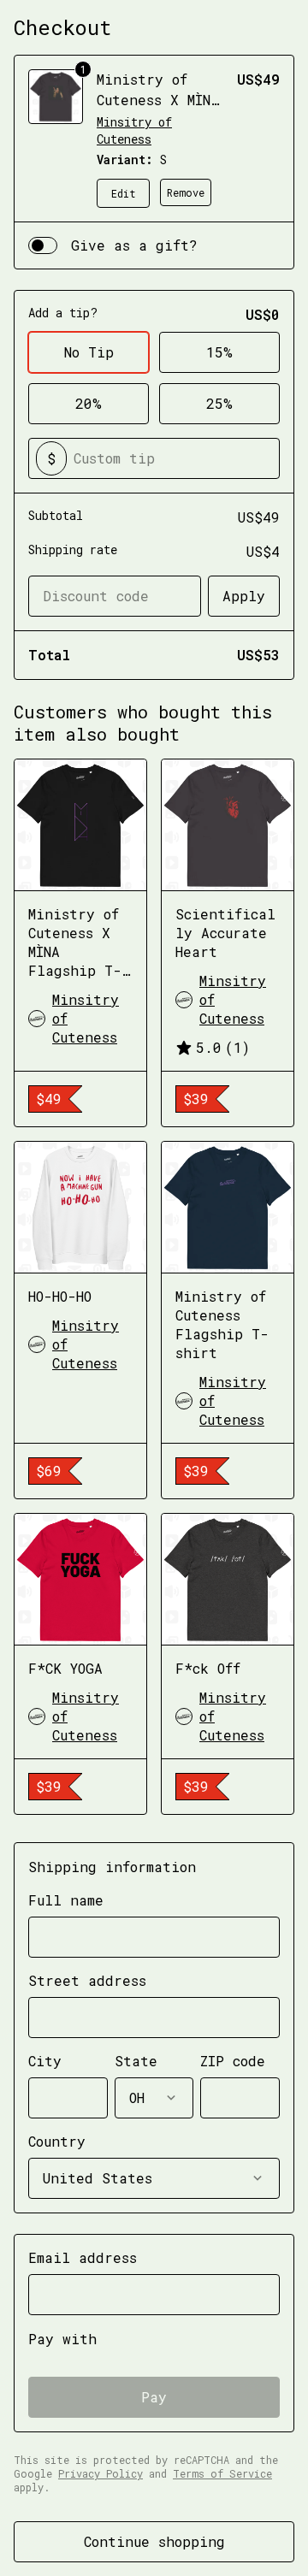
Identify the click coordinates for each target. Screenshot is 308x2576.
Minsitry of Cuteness (134, 130)
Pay (154, 2397)
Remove (186, 192)
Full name (66, 1900)
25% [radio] (219, 403)
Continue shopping (154, 2541)
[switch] (43, 245)
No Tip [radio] (89, 352)
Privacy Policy (101, 2473)
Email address (83, 2257)
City (45, 2061)
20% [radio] (89, 403)
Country (57, 2141)
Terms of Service (222, 2473)
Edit (124, 193)
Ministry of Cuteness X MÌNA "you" (158, 100)
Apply (244, 596)
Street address (87, 1980)
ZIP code (233, 2061)
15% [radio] (219, 352)
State (136, 2061)
